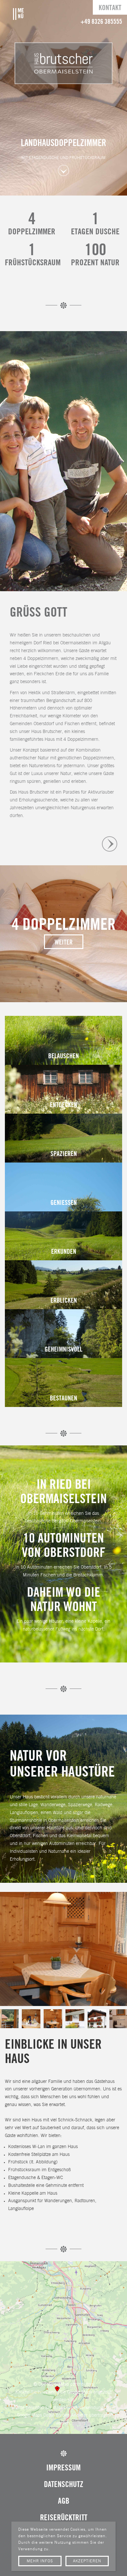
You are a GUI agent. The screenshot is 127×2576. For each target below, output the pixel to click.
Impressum (63, 2468)
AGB (64, 2502)
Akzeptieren (87, 2561)
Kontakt (110, 8)
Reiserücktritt (64, 2518)
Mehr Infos (40, 2561)
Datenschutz (64, 2485)
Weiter (64, 943)
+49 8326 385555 (101, 22)
